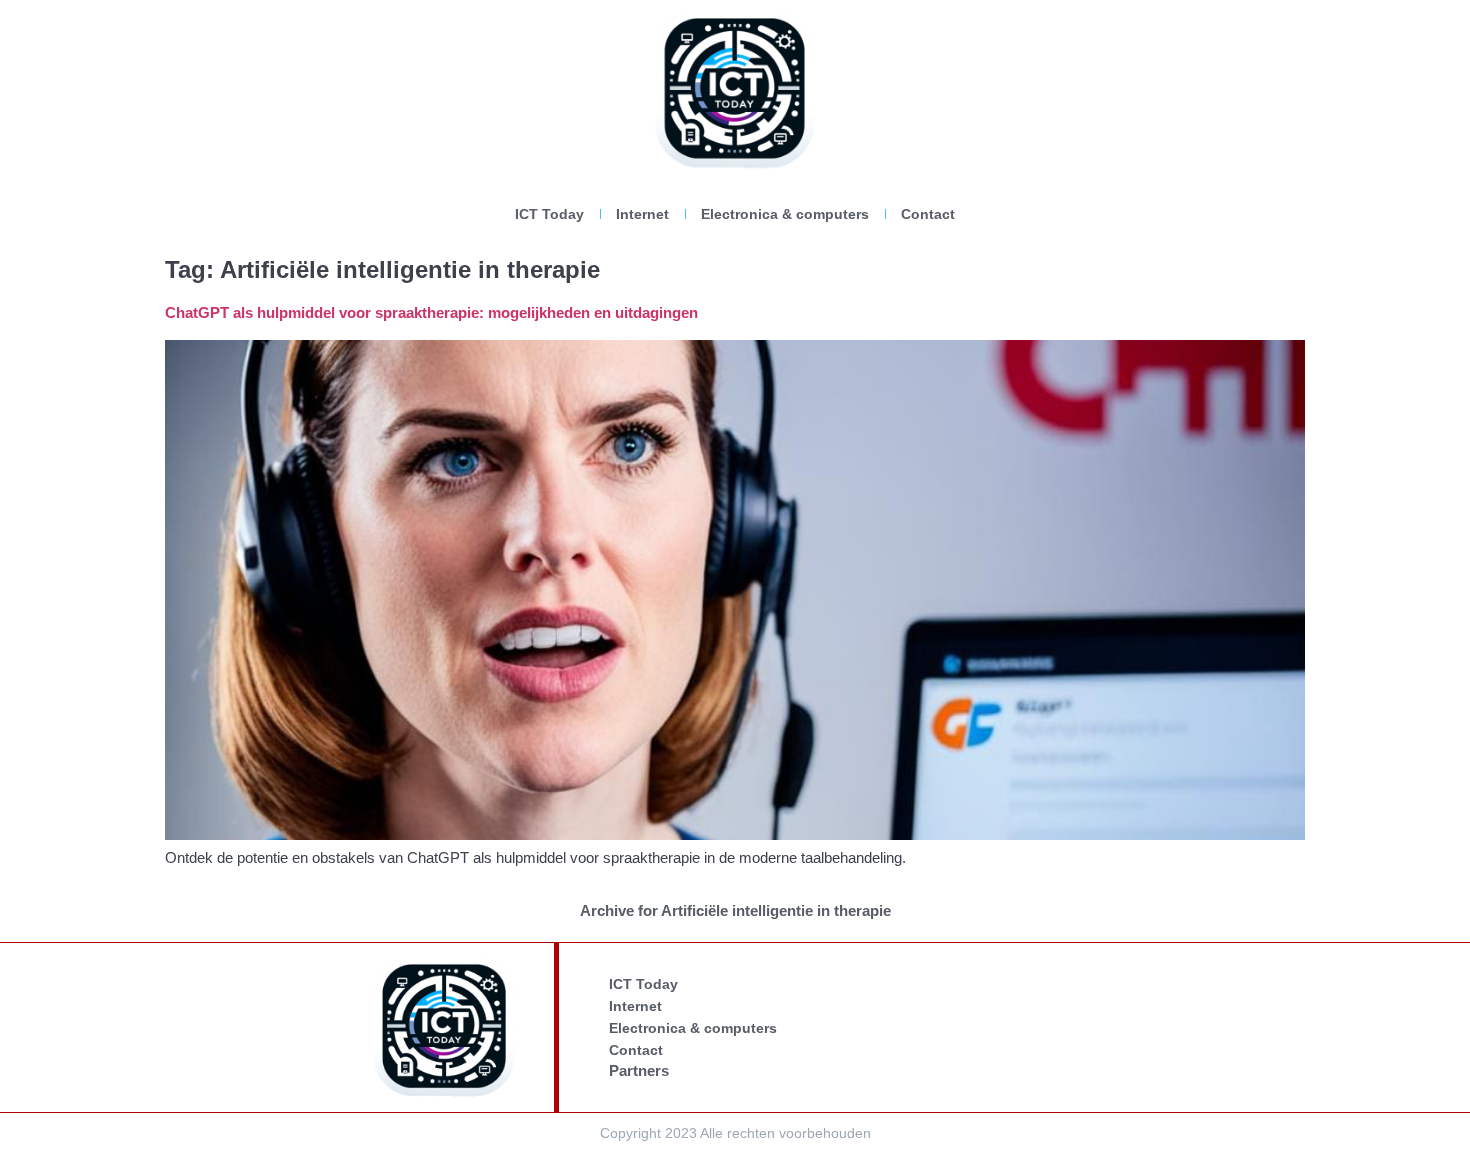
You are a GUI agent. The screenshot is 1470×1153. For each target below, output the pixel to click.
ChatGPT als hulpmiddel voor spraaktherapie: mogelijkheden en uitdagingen (431, 312)
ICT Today (549, 214)
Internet (642, 214)
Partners (639, 1070)
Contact (928, 214)
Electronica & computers (785, 214)
